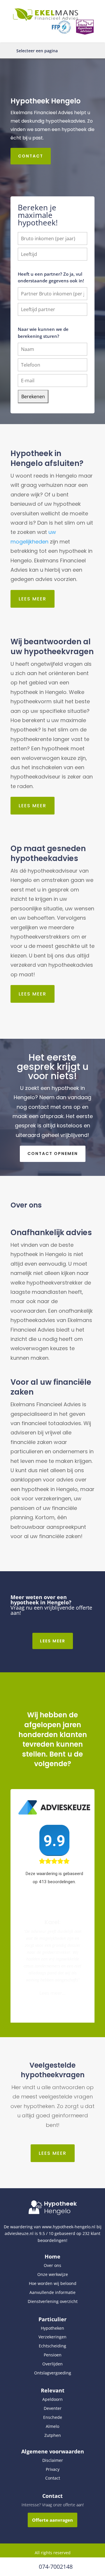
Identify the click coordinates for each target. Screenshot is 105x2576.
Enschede (53, 2417)
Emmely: (53, 1919)
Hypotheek (60, 2204)
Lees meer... (52, 1996)
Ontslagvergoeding (53, 2373)
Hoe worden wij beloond (53, 2283)
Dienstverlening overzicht (53, 2301)
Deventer (53, 2408)
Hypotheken (52, 2328)
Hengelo (57, 2211)
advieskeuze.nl (19, 2233)
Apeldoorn (52, 2399)
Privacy (53, 2469)
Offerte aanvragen (52, 2520)
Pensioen (53, 2355)
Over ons (52, 2265)
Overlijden (52, 2364)
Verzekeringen (52, 2337)
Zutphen (53, 2435)
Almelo (52, 2426)
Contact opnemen (53, 1154)
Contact (31, 156)
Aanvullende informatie (52, 2292)
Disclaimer (53, 2460)
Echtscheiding (52, 2346)
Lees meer (33, 599)
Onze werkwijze (53, 2274)
